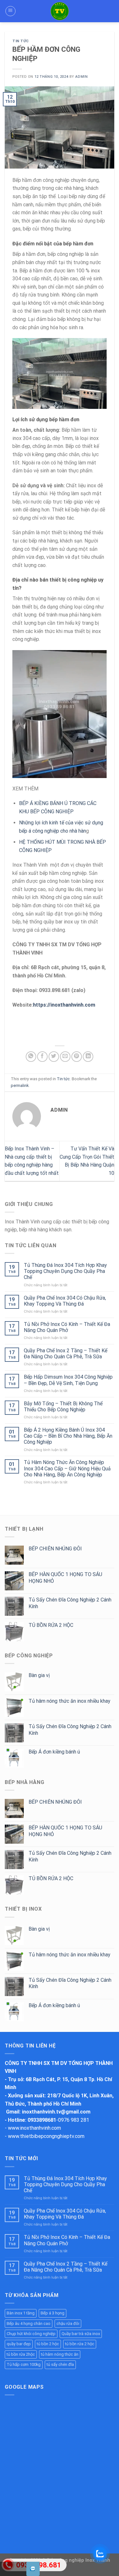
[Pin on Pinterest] (77, 1057)
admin (81, 77)
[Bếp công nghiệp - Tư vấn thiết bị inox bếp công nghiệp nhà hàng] (60, 11)
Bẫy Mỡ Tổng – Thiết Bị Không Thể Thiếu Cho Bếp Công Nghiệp (63, 1407)
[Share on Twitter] (54, 1057)
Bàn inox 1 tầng (21, 2313)
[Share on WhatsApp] (31, 1057)
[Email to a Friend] (65, 1057)
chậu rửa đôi (68, 2323)
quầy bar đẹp (19, 2344)
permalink (20, 1085)
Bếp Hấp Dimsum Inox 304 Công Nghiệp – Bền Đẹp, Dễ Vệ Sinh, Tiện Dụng (68, 1380)
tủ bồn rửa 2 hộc (80, 2344)
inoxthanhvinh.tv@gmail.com (56, 2112)
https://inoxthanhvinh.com (64, 1005)
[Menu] (10, 11)
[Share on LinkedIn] (88, 1057)
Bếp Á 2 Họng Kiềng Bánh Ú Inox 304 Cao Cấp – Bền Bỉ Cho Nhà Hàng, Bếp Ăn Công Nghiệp (68, 1436)
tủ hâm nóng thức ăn (60, 2354)
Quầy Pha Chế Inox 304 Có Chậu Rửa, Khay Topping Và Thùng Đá (65, 1301)
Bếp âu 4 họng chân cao (29, 2323)
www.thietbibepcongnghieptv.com (46, 2136)
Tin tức (21, 41)
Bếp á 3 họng (53, 2313)
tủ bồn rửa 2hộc (21, 2354)
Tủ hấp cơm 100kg (24, 2364)
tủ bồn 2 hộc (48, 2344)
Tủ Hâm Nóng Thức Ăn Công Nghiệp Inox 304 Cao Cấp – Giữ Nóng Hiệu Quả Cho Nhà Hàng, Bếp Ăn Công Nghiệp (67, 1468)
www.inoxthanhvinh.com (34, 2128)
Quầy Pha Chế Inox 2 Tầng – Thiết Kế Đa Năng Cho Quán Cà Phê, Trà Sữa (66, 1354)
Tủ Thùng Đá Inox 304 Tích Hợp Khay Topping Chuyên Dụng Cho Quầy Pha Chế (65, 1271)
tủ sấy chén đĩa (60, 2364)
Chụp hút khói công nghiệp (31, 2334)
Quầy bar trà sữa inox (81, 2334)
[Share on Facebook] (42, 1057)
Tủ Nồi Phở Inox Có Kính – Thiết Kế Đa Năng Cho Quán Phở (67, 1327)
